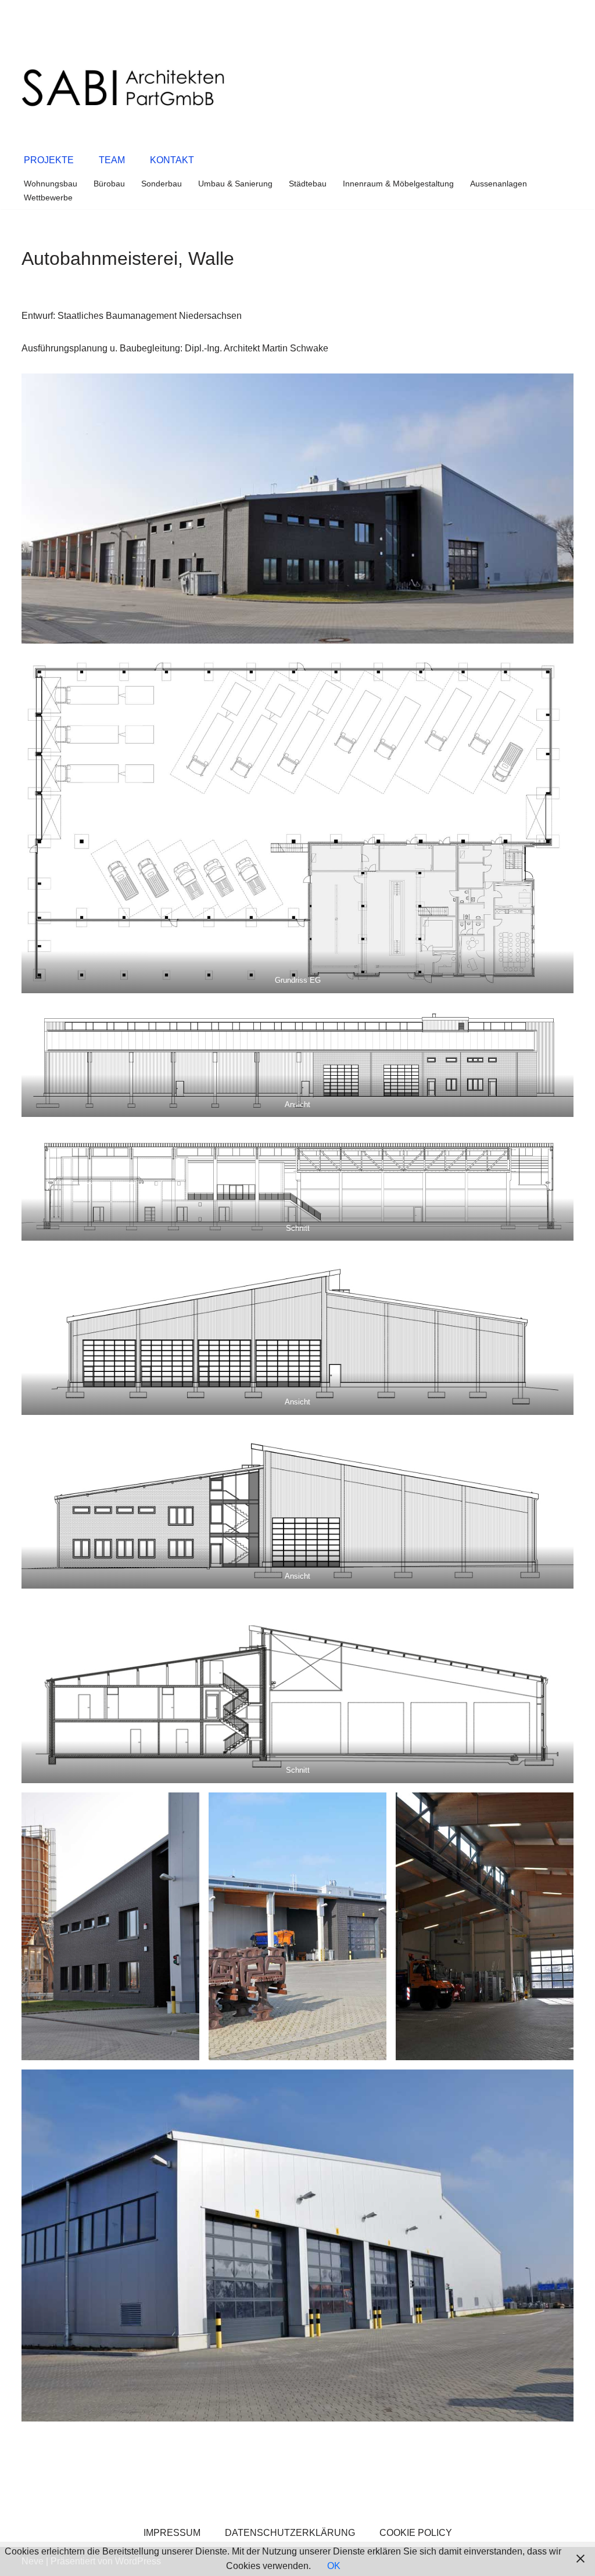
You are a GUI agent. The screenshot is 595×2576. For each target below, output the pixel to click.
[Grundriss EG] (297, 823)
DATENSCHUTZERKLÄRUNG (290, 2533)
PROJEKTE (49, 160)
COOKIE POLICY (416, 2533)
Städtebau (308, 184)
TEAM (112, 160)
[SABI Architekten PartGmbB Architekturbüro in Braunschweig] (123, 88)
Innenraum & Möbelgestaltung (398, 184)
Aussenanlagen (499, 184)
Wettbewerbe (48, 197)
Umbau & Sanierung (235, 184)
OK (334, 2566)
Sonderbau (162, 184)
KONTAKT (172, 160)
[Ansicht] (297, 1060)
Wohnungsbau (51, 184)
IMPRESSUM (172, 2533)
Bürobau (109, 184)
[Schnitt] (297, 1183)
